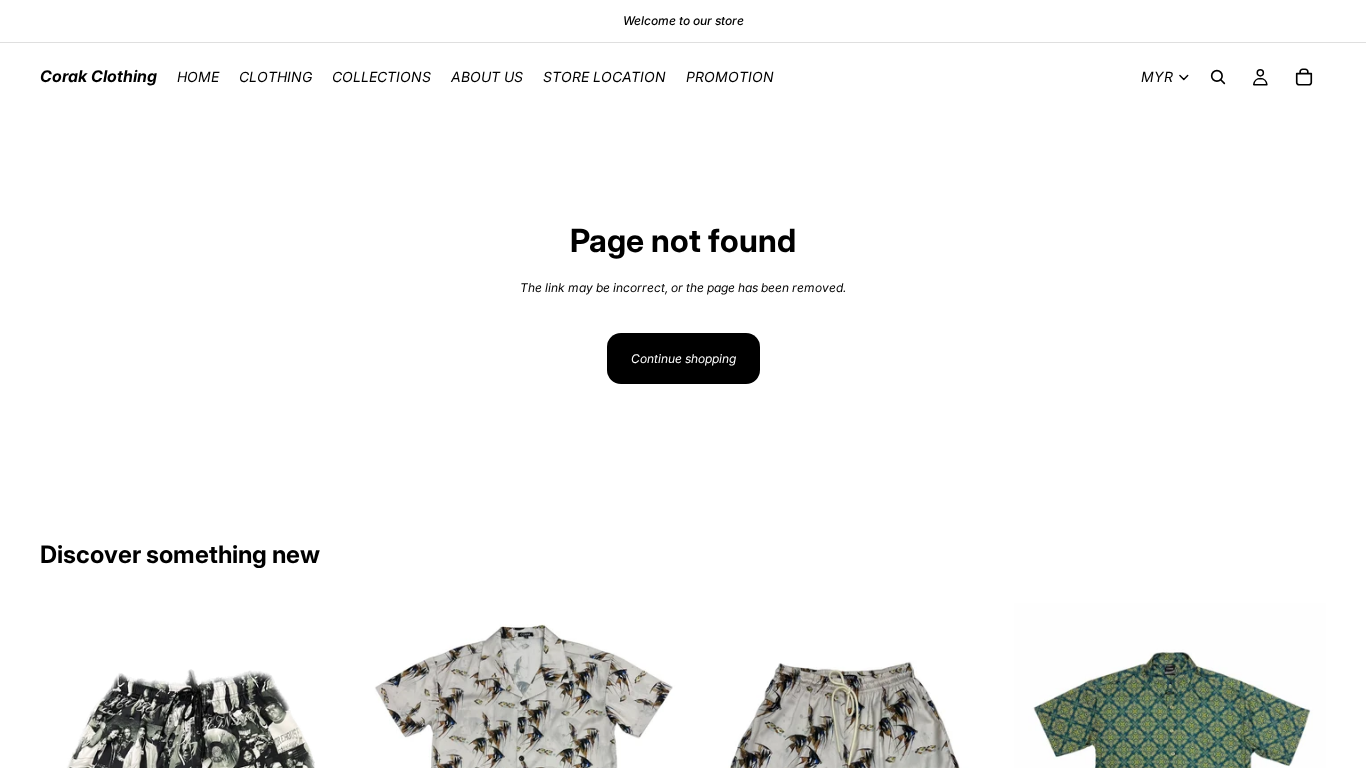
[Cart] (1304, 77)
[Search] (1218, 77)
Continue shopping (683, 358)
